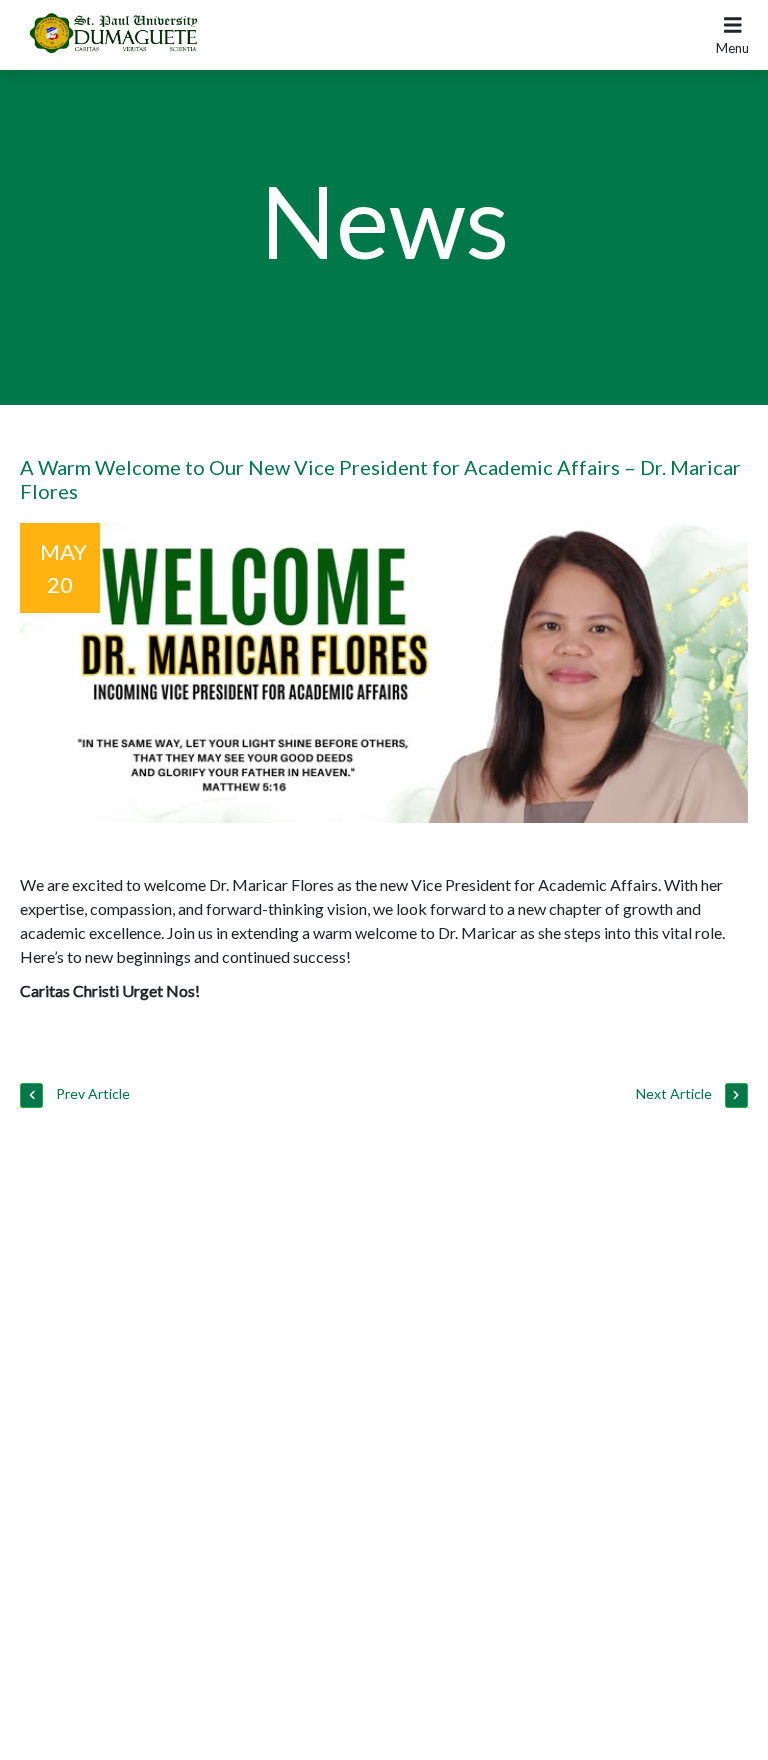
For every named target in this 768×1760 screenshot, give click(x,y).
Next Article (675, 1093)
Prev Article (91, 1093)
